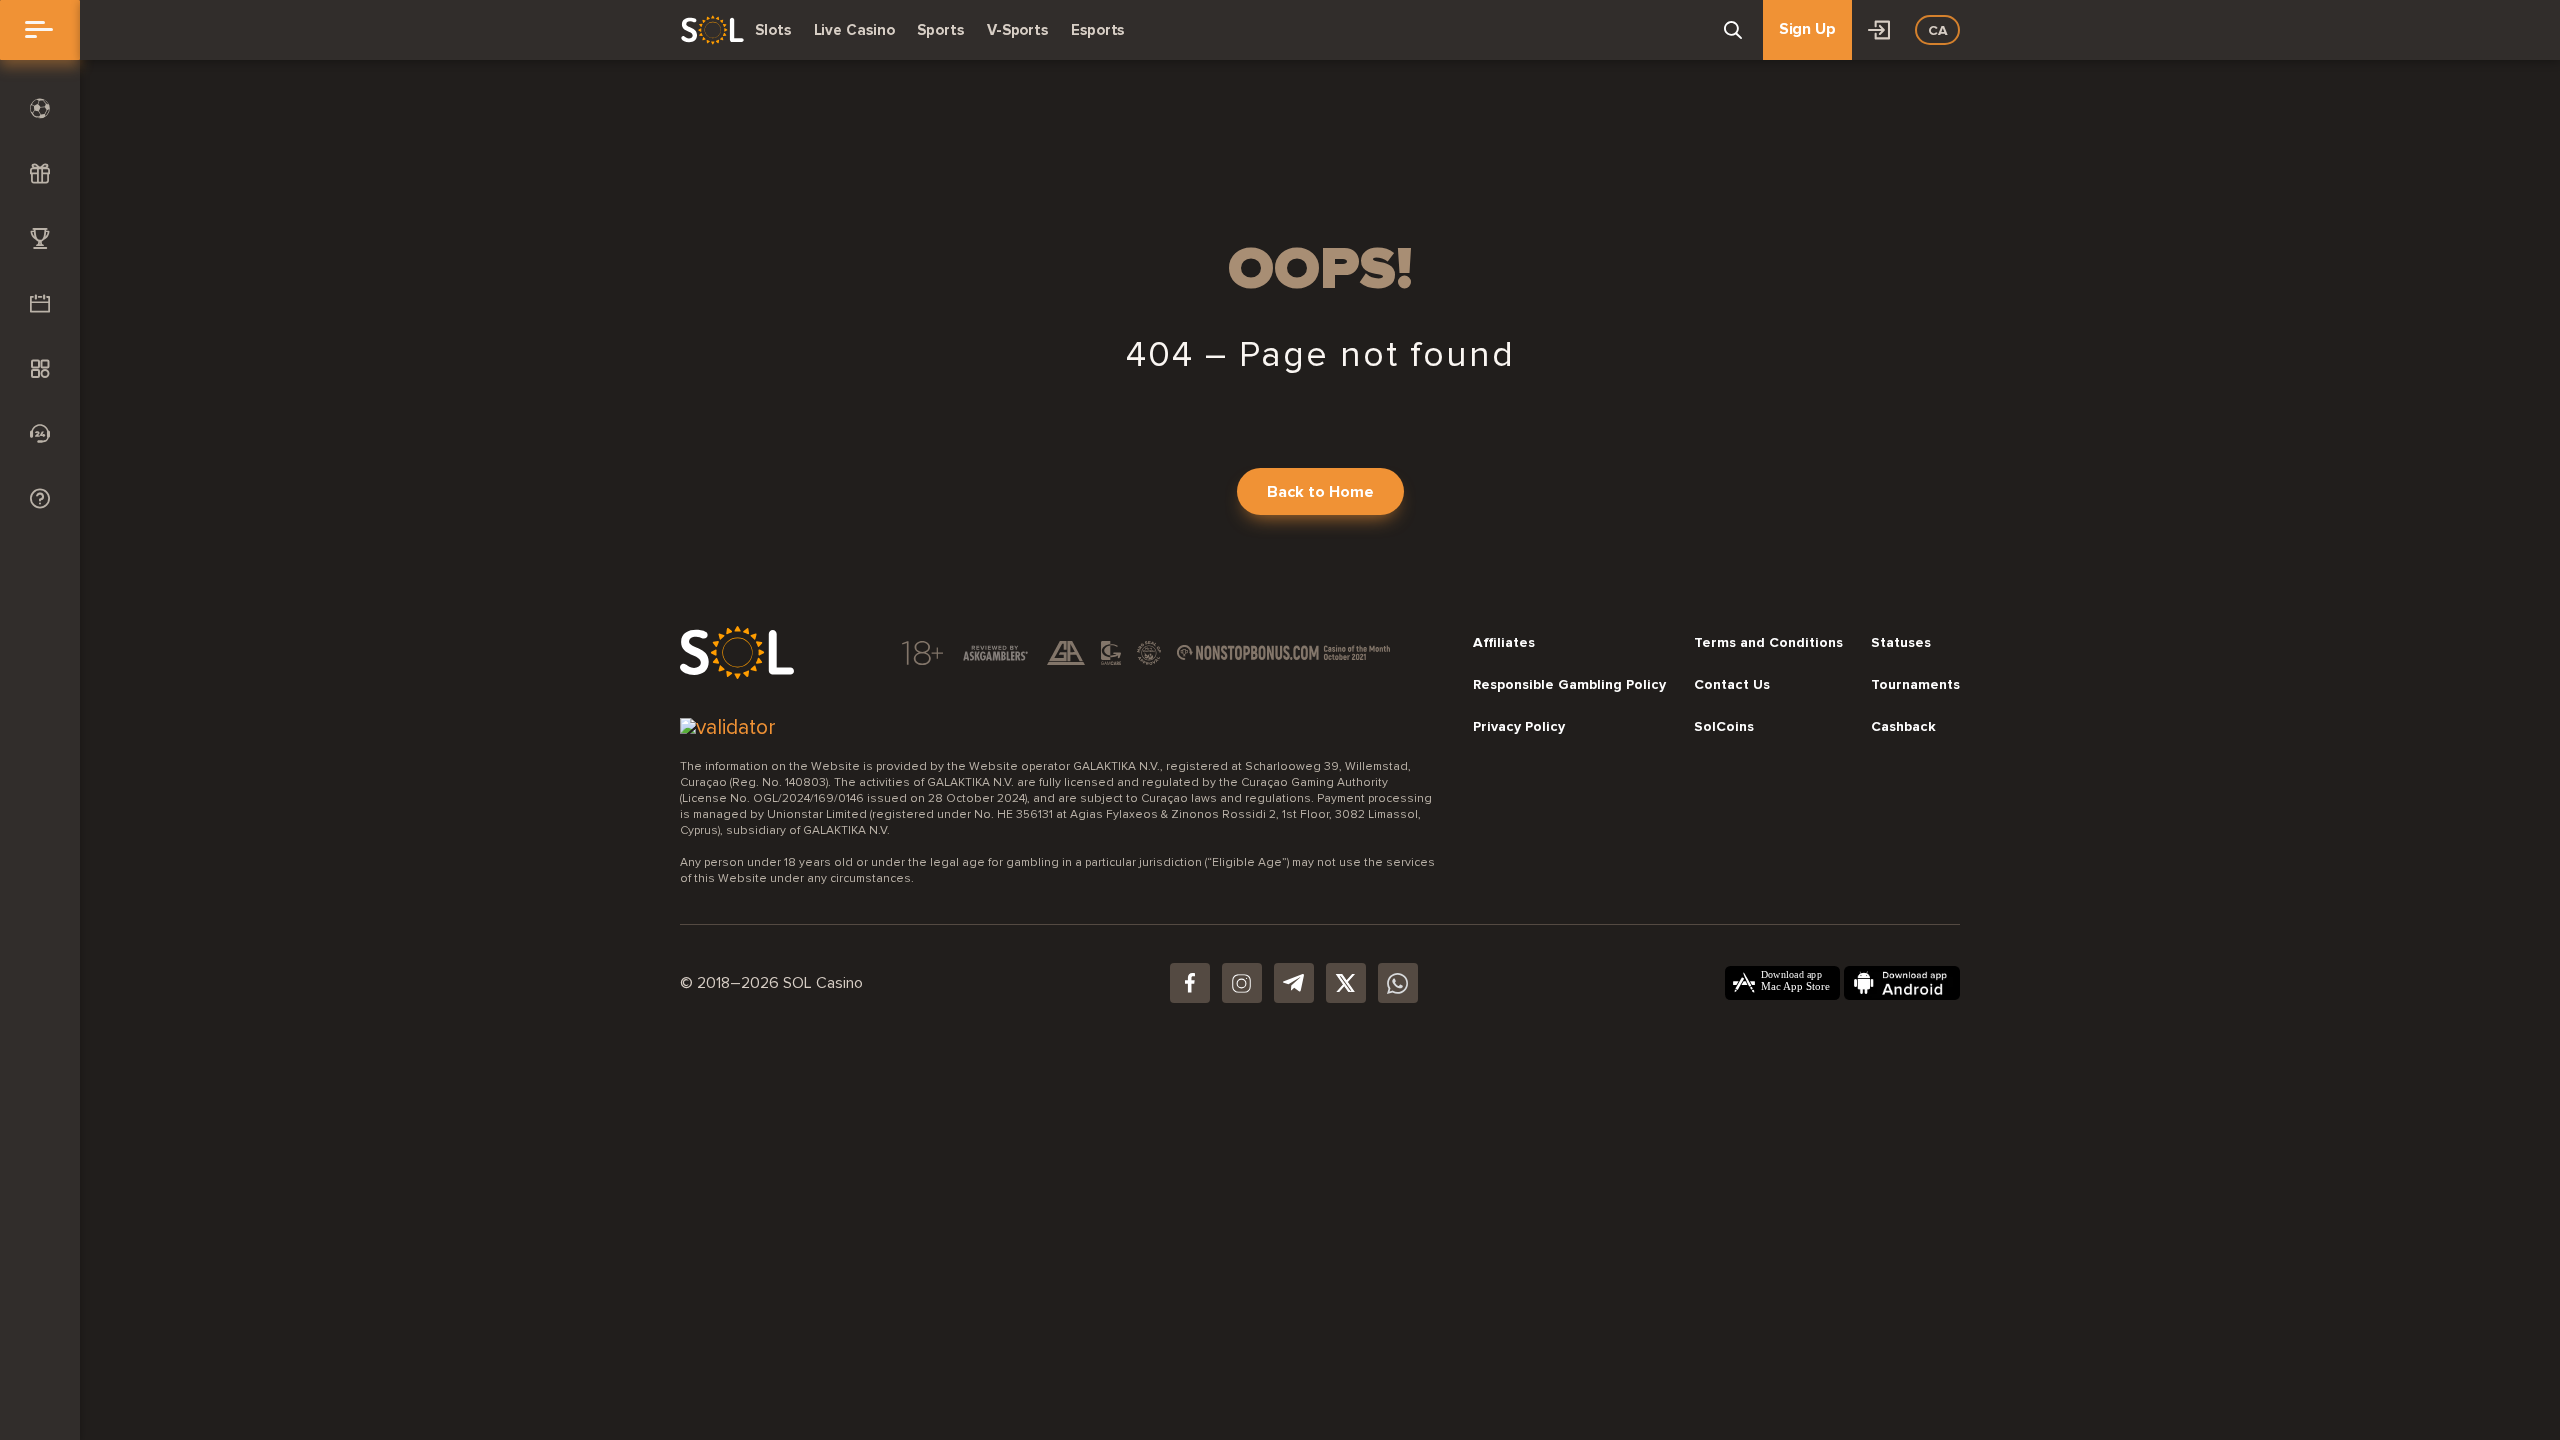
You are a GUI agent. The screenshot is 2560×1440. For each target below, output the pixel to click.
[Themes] (40, 368)
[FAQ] (40, 498)
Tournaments (1915, 685)
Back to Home (1320, 492)
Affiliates (1504, 643)
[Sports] (40, 108)
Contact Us (1732, 685)
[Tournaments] (40, 238)
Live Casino (854, 30)
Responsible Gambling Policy (1569, 685)
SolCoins (1724, 727)
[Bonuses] (40, 173)
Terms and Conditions (1768, 643)
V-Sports (1017, 30)
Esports (1097, 30)
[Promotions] (40, 303)
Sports (940, 30)
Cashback (1903, 727)
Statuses (1901, 643)
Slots (773, 30)
